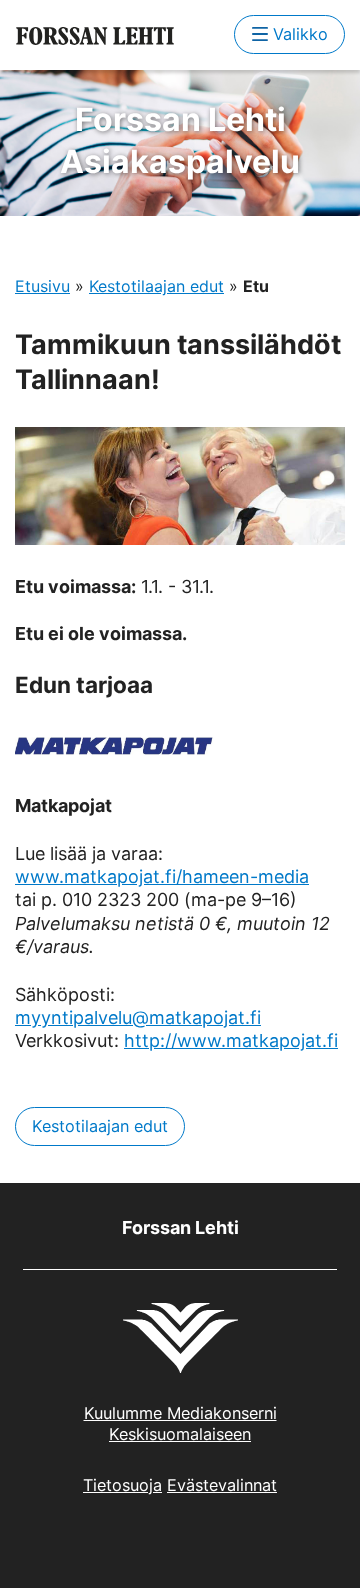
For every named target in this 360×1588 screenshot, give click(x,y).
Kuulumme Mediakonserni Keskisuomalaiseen (180, 1423)
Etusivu (42, 286)
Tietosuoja (122, 1485)
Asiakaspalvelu (180, 140)
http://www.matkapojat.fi (231, 1040)
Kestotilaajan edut (156, 286)
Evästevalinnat (222, 1485)
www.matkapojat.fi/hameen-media (162, 876)
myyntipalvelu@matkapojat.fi (138, 1017)
